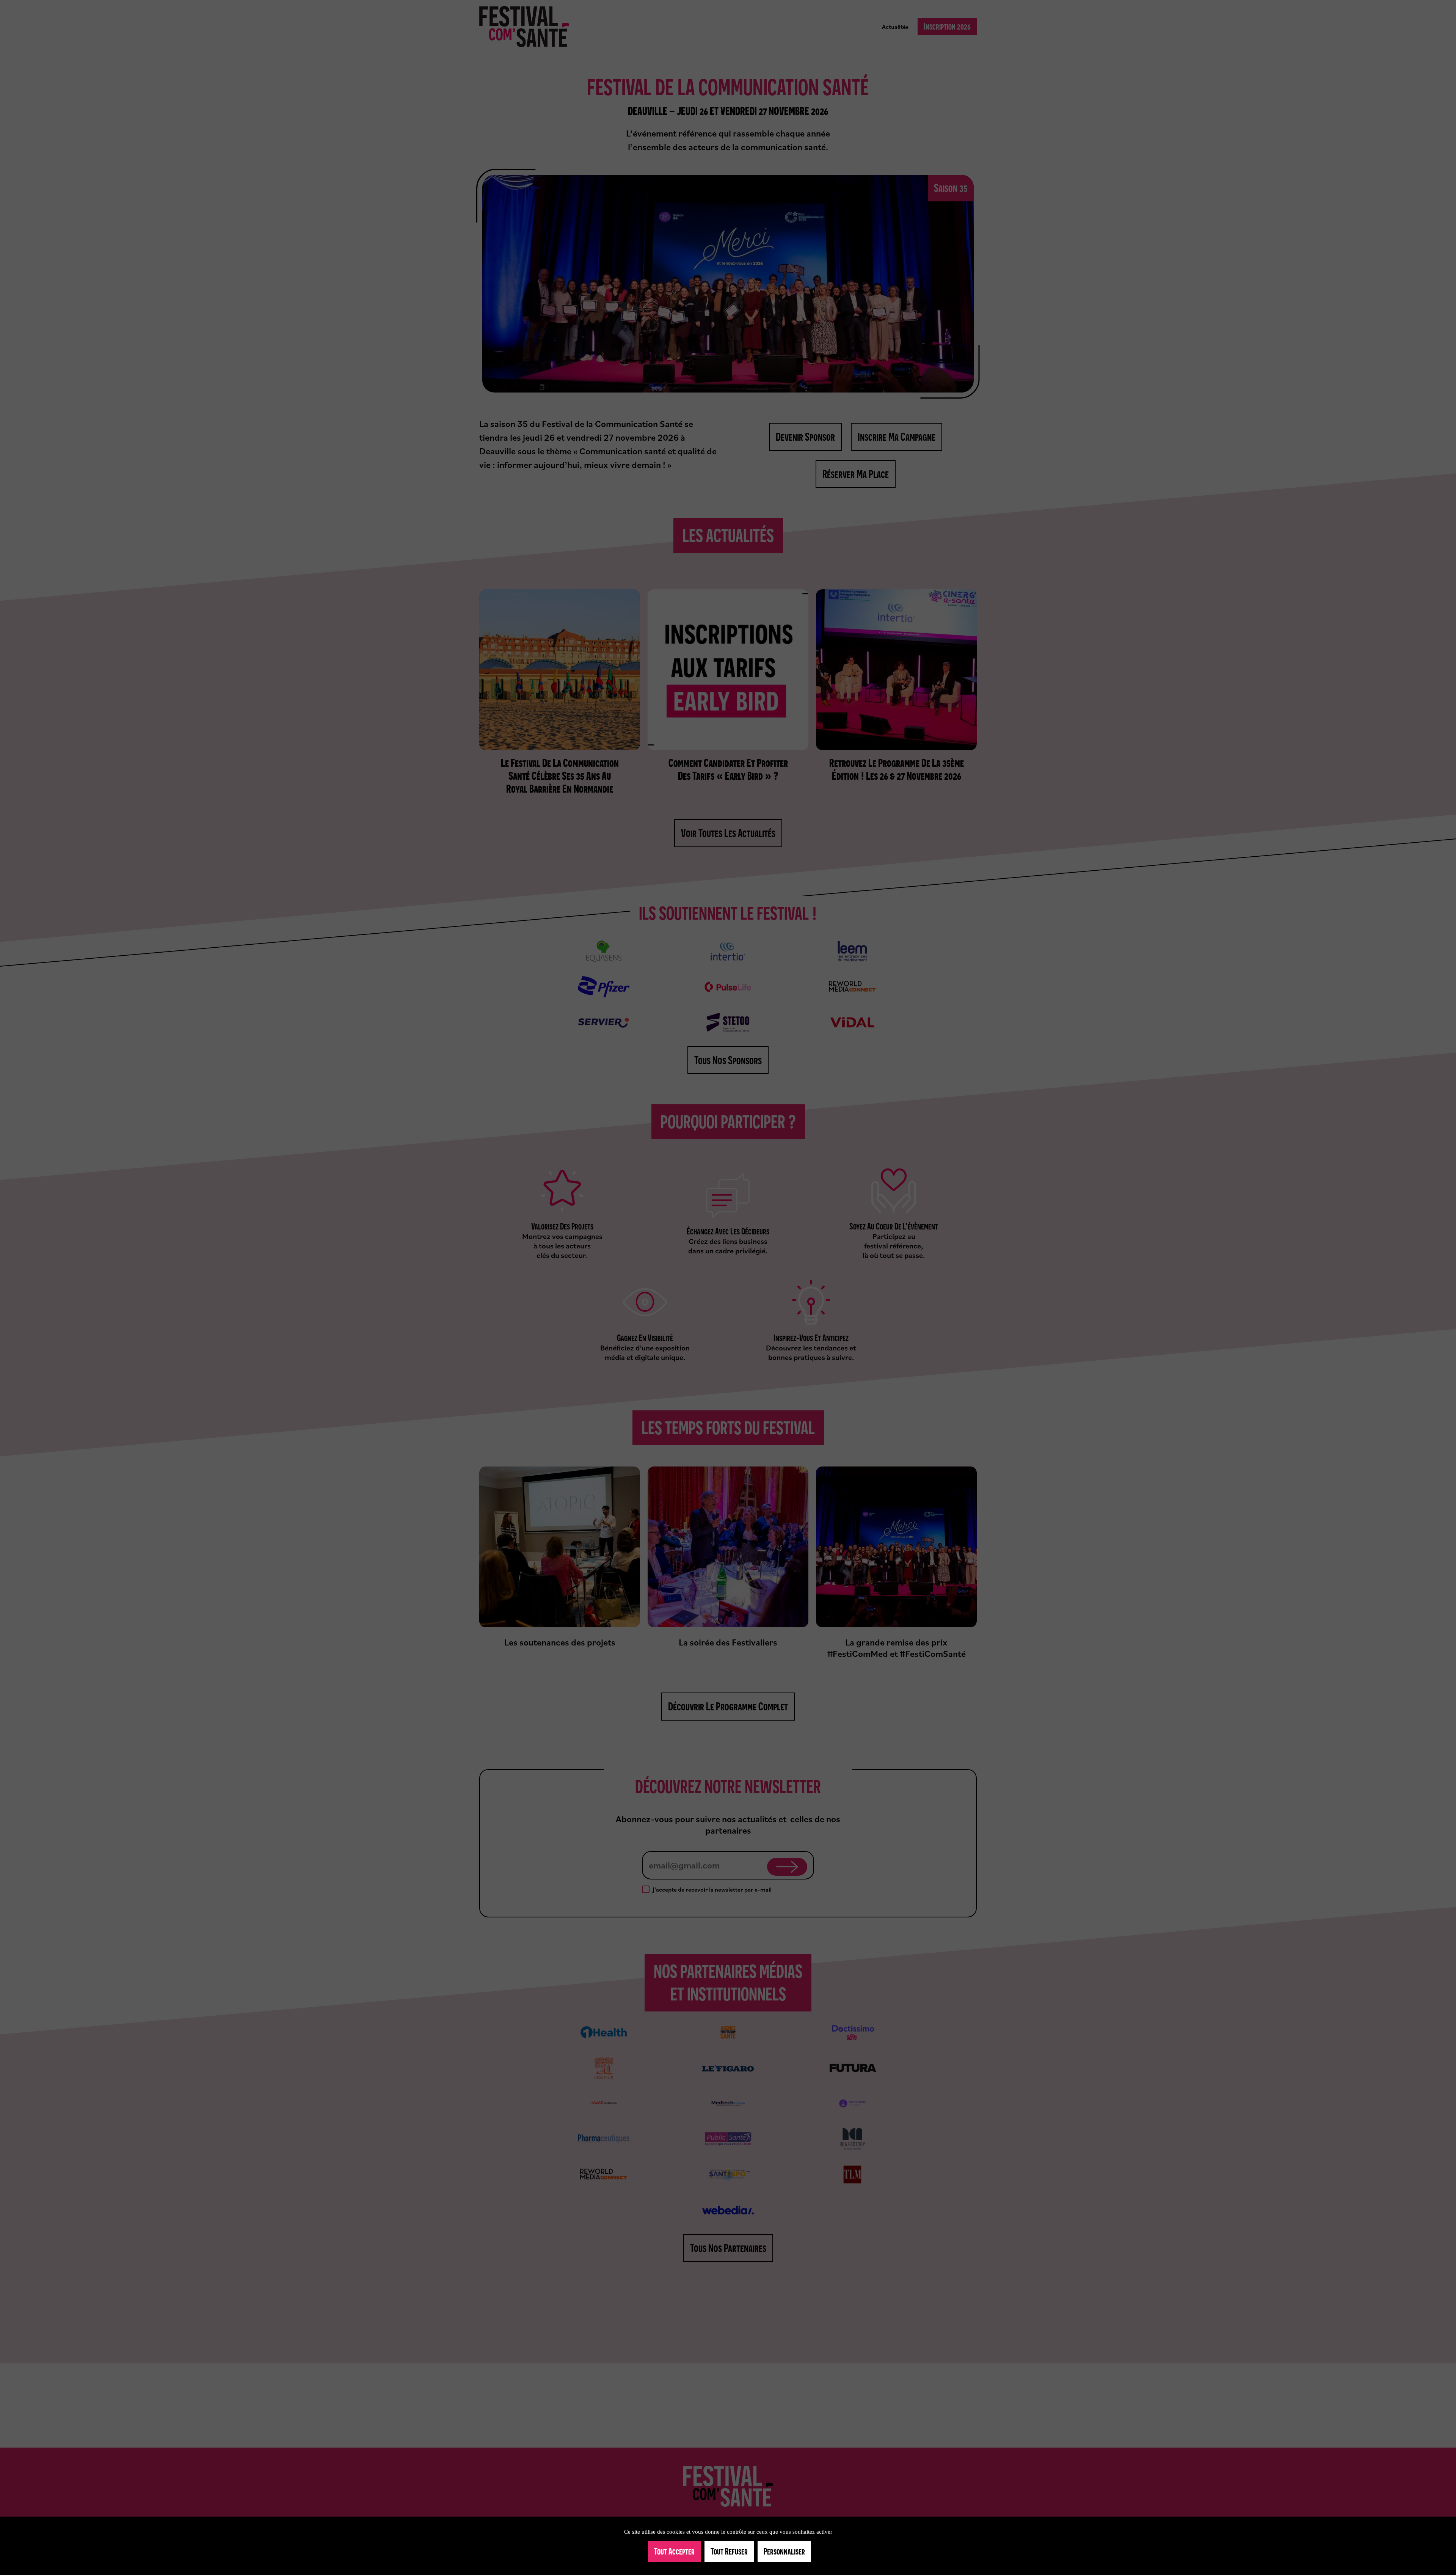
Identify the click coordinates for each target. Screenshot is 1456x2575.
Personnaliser (784, 2551)
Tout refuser (729, 2551)
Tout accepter (674, 2551)
